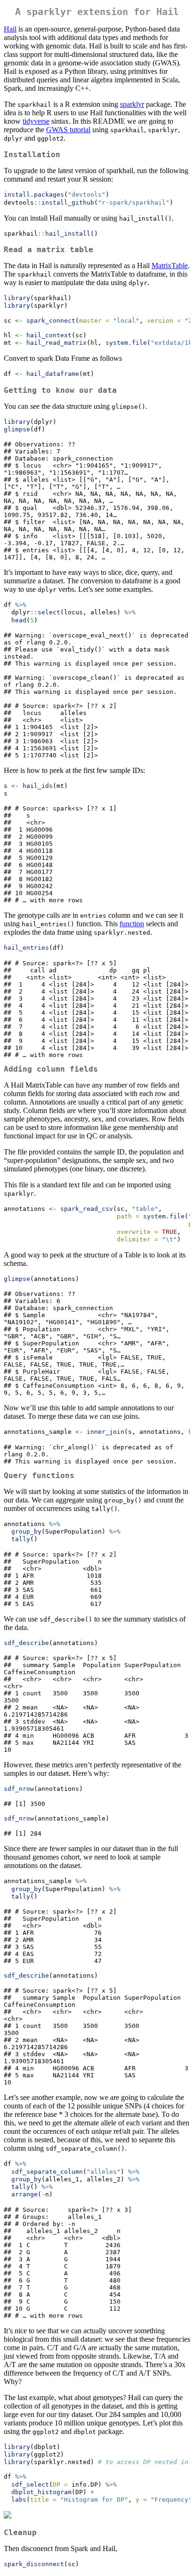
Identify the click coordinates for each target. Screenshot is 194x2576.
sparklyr (132, 104)
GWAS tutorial (68, 130)
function (132, 924)
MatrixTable (170, 266)
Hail (10, 29)
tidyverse (36, 121)
